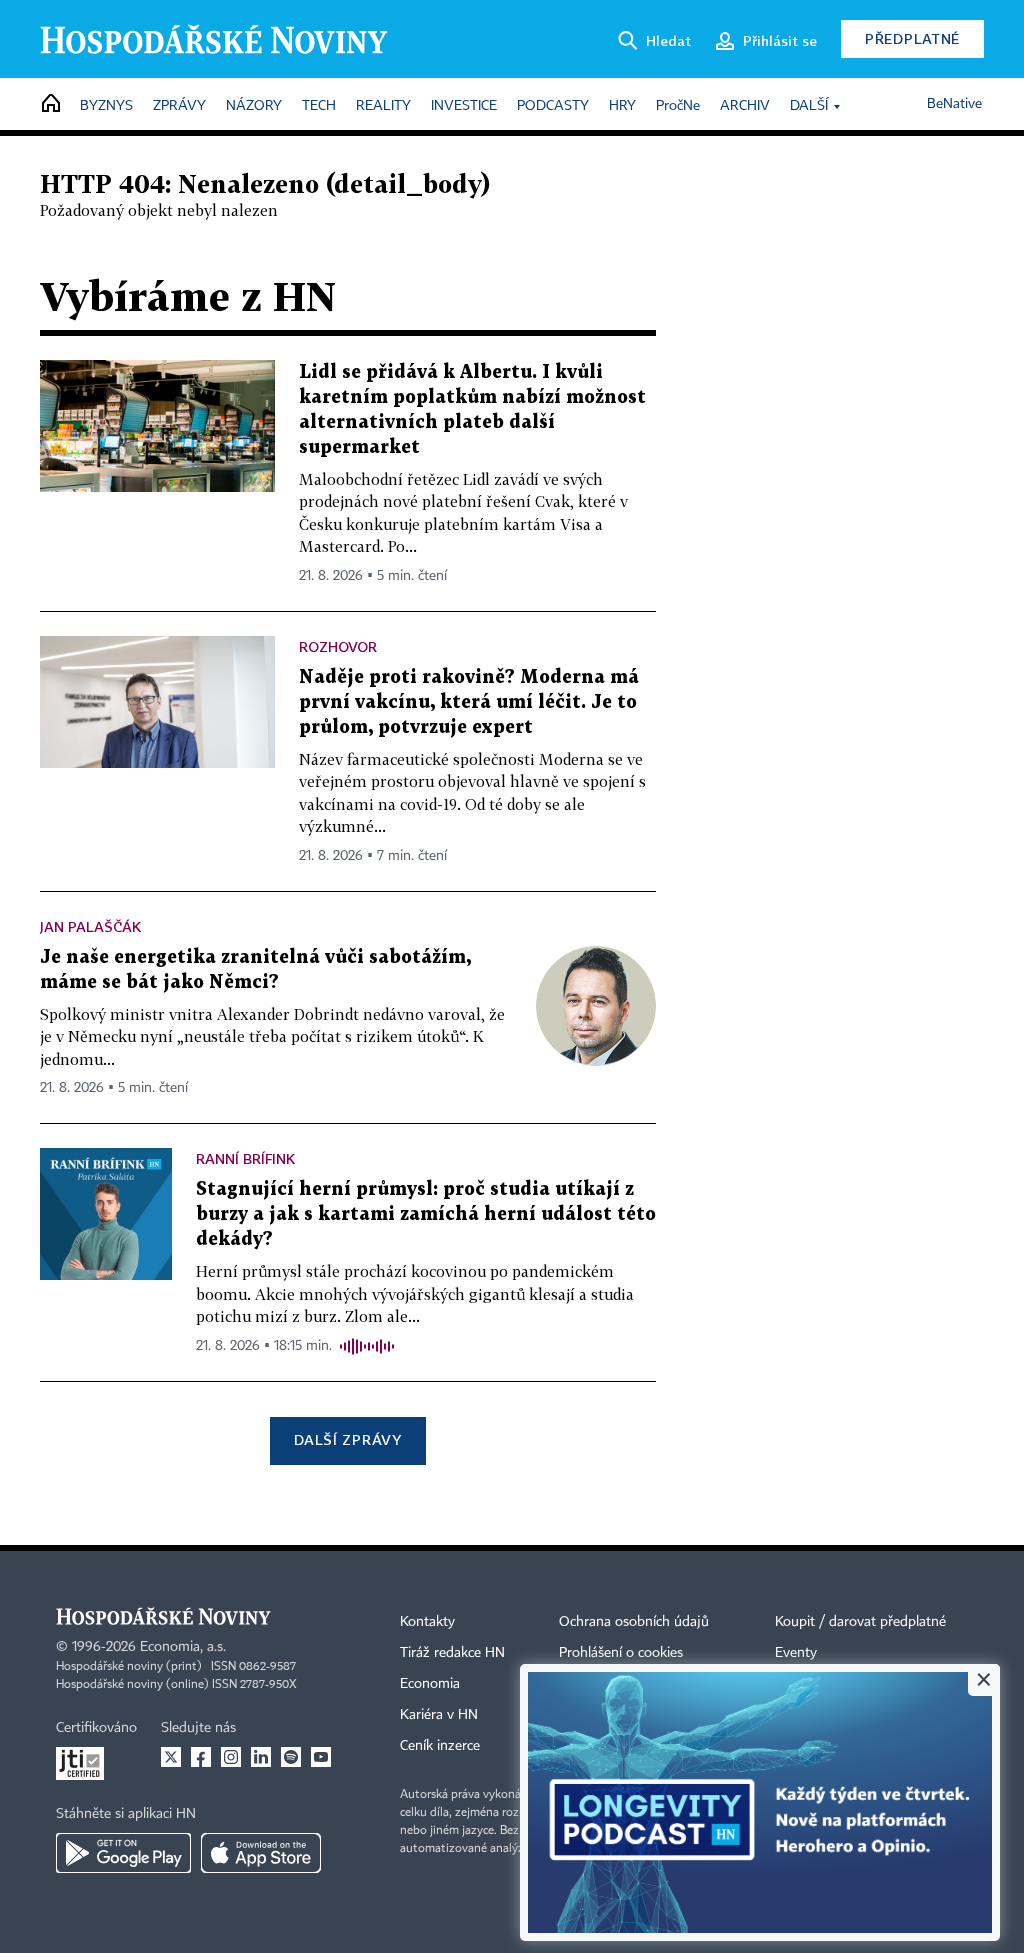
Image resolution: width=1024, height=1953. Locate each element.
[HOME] (51, 104)
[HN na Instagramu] (231, 1757)
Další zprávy (347, 1439)
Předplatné (912, 38)
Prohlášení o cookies (621, 1653)
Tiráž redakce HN (452, 1653)
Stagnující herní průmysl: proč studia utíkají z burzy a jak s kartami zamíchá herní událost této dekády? (426, 1214)
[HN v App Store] (261, 1853)
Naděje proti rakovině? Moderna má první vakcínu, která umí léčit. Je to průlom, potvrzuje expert (469, 702)
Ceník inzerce (440, 1746)
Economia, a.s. (183, 1647)
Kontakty (427, 1622)
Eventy (796, 1653)
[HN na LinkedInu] (261, 1757)
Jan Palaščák (90, 926)
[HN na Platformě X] (171, 1757)
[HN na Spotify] (291, 1757)
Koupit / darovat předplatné (860, 1622)
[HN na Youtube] (321, 1757)
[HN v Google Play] (123, 1853)
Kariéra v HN (439, 1715)
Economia (430, 1684)
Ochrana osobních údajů (634, 1622)
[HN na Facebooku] (201, 1757)
